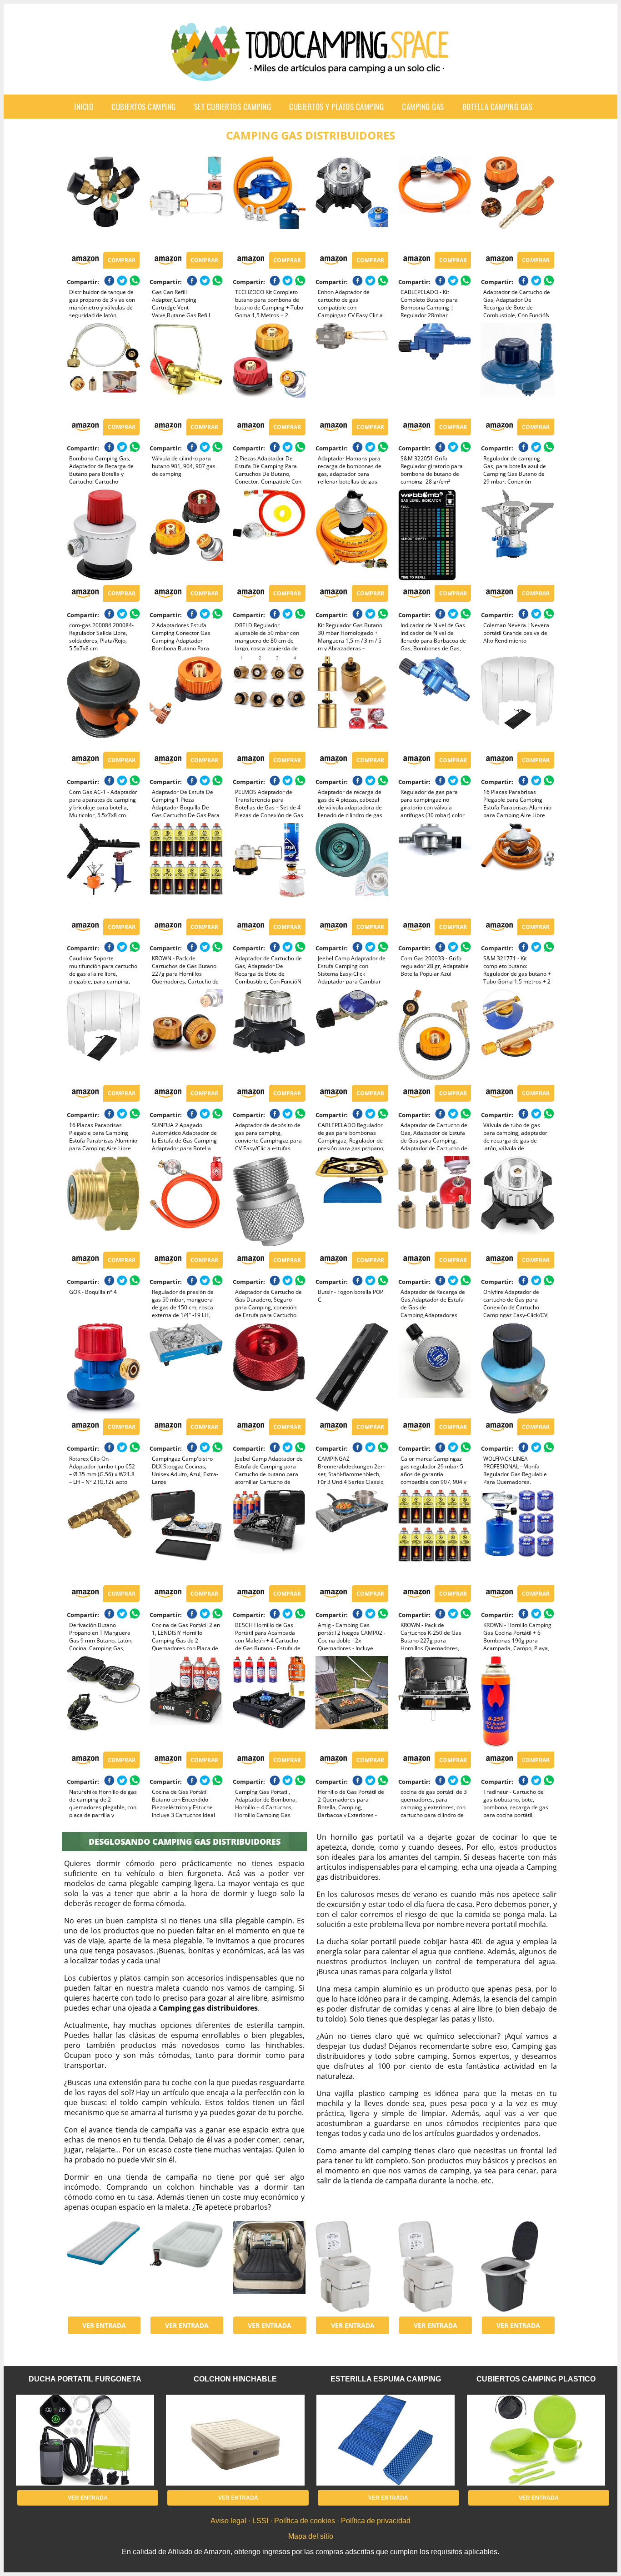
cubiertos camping (144, 107)
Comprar (122, 260)
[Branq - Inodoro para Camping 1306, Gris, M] (517, 2266)
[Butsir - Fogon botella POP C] (352, 1202)
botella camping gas (498, 107)
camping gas (423, 107)
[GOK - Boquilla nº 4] (103, 1202)
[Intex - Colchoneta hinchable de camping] (103, 2266)
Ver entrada (104, 2325)
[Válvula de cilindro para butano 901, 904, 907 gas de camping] (186, 369)
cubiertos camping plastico (536, 2379)
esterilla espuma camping (386, 2379)
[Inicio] (310, 74)
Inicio (84, 107)
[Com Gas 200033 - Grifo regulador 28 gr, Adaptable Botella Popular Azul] (435, 869)
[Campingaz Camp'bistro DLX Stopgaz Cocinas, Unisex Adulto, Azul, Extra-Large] (186, 1368)
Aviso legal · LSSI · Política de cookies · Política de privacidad (310, 2521)
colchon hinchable (235, 2379)
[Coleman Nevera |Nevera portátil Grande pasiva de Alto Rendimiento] (517, 535)
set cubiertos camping (233, 107)
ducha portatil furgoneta (85, 2379)
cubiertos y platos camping (336, 107)
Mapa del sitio (311, 2536)
